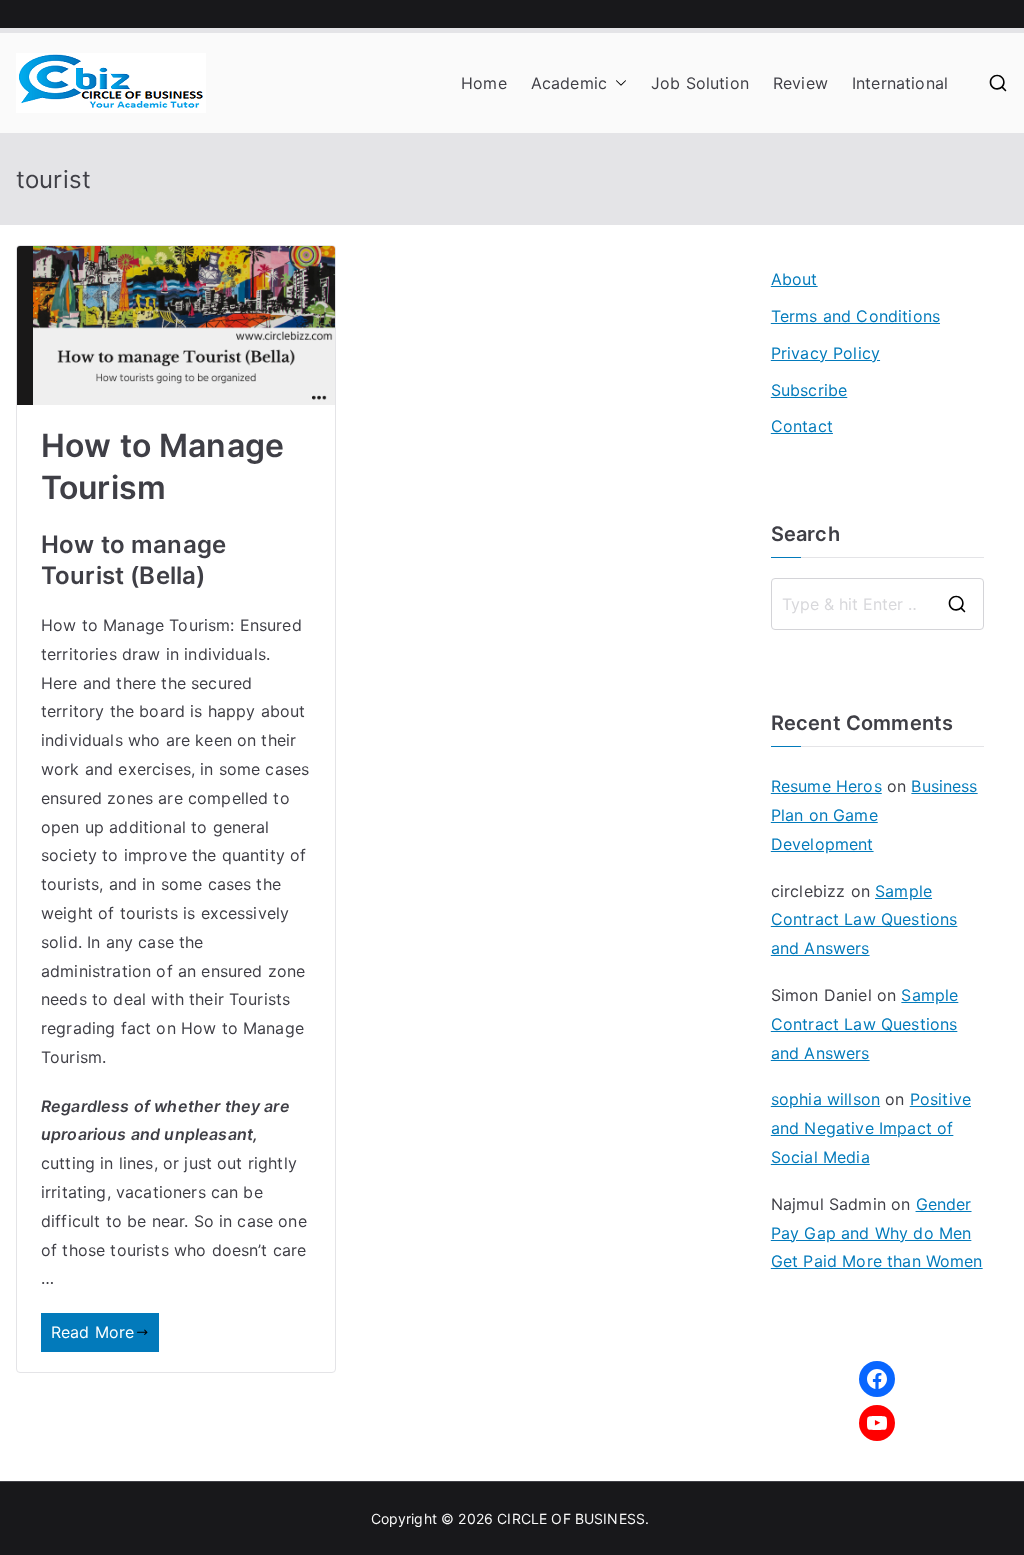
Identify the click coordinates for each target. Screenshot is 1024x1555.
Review (800, 83)
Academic (569, 83)
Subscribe (809, 390)
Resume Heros (826, 786)
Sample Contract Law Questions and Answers (864, 920)
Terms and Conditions (855, 316)
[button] (617, 83)
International (900, 83)
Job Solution (700, 83)
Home (484, 83)
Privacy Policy (825, 353)
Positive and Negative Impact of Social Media (871, 1128)
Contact (802, 426)
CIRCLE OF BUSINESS (571, 1518)
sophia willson (825, 1099)
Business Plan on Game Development (874, 815)
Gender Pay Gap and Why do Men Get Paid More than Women (877, 1233)
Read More (92, 1332)
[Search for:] (877, 604)
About (794, 279)
